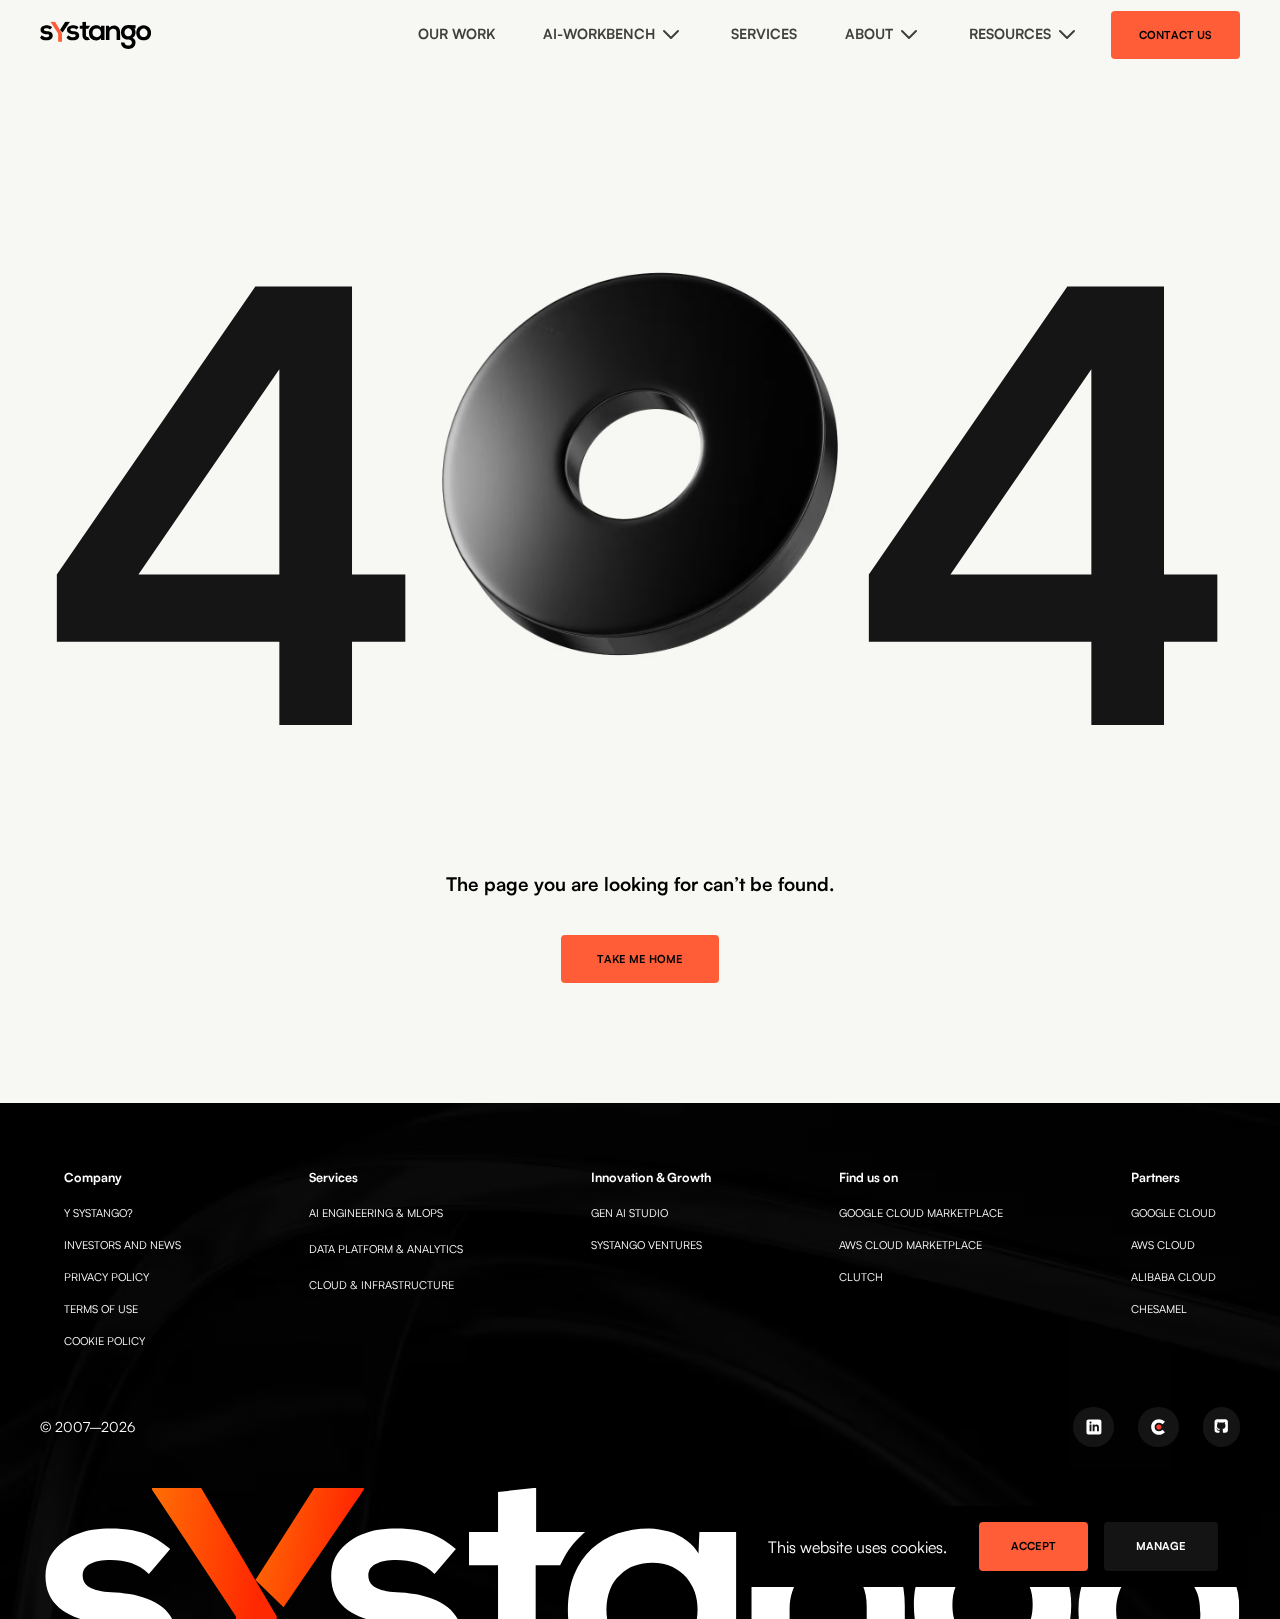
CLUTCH (861, 1277)
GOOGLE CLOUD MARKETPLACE (921, 1213)
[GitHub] (1221, 1427)
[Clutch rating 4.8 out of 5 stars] (1158, 1427)
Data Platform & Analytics (386, 1249)
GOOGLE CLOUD (1173, 1213)
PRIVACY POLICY (106, 1277)
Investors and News (122, 1245)
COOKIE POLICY (104, 1341)
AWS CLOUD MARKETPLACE (910, 1245)
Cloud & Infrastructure (381, 1285)
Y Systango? (98, 1213)
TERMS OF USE (101, 1309)
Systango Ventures (646, 1245)
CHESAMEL (1159, 1309)
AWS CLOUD (1163, 1245)
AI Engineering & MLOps (376, 1213)
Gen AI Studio (629, 1213)
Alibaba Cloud (1173, 1277)
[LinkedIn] (1093, 1427)
